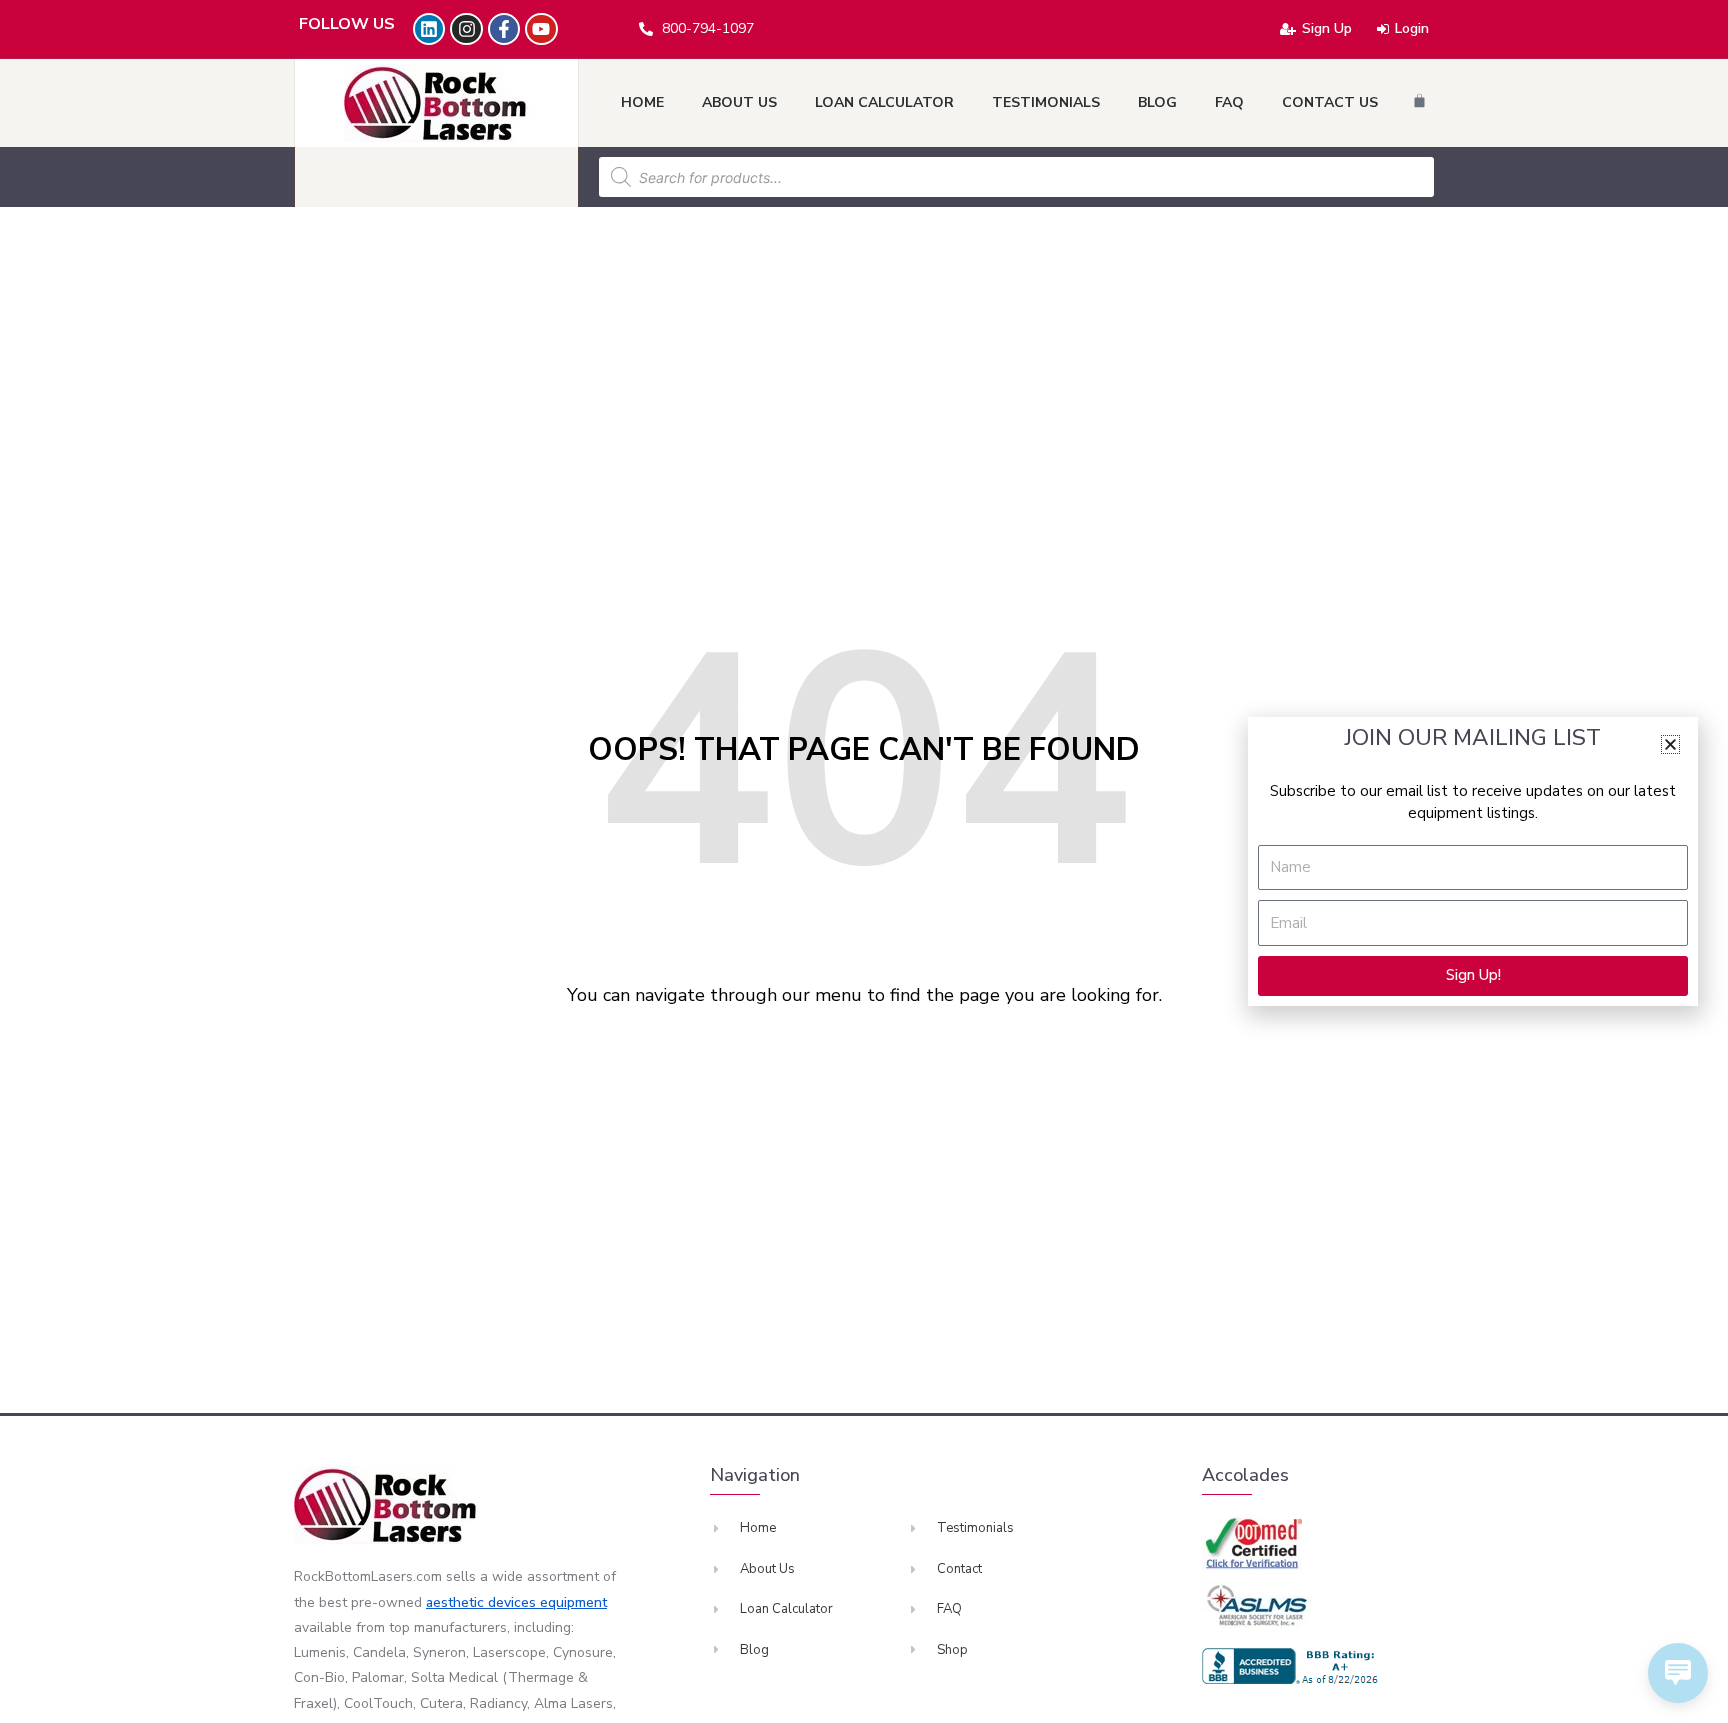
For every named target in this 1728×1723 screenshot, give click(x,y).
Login (1412, 28)
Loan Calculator (884, 102)
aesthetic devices (483, 1602)
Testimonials (1046, 102)
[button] (1670, 744)
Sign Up (1327, 28)
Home (642, 102)
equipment (573, 1602)
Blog (1157, 102)
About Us (739, 102)
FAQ (1229, 102)
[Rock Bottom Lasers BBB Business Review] (1293, 1666)
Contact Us (1330, 102)
